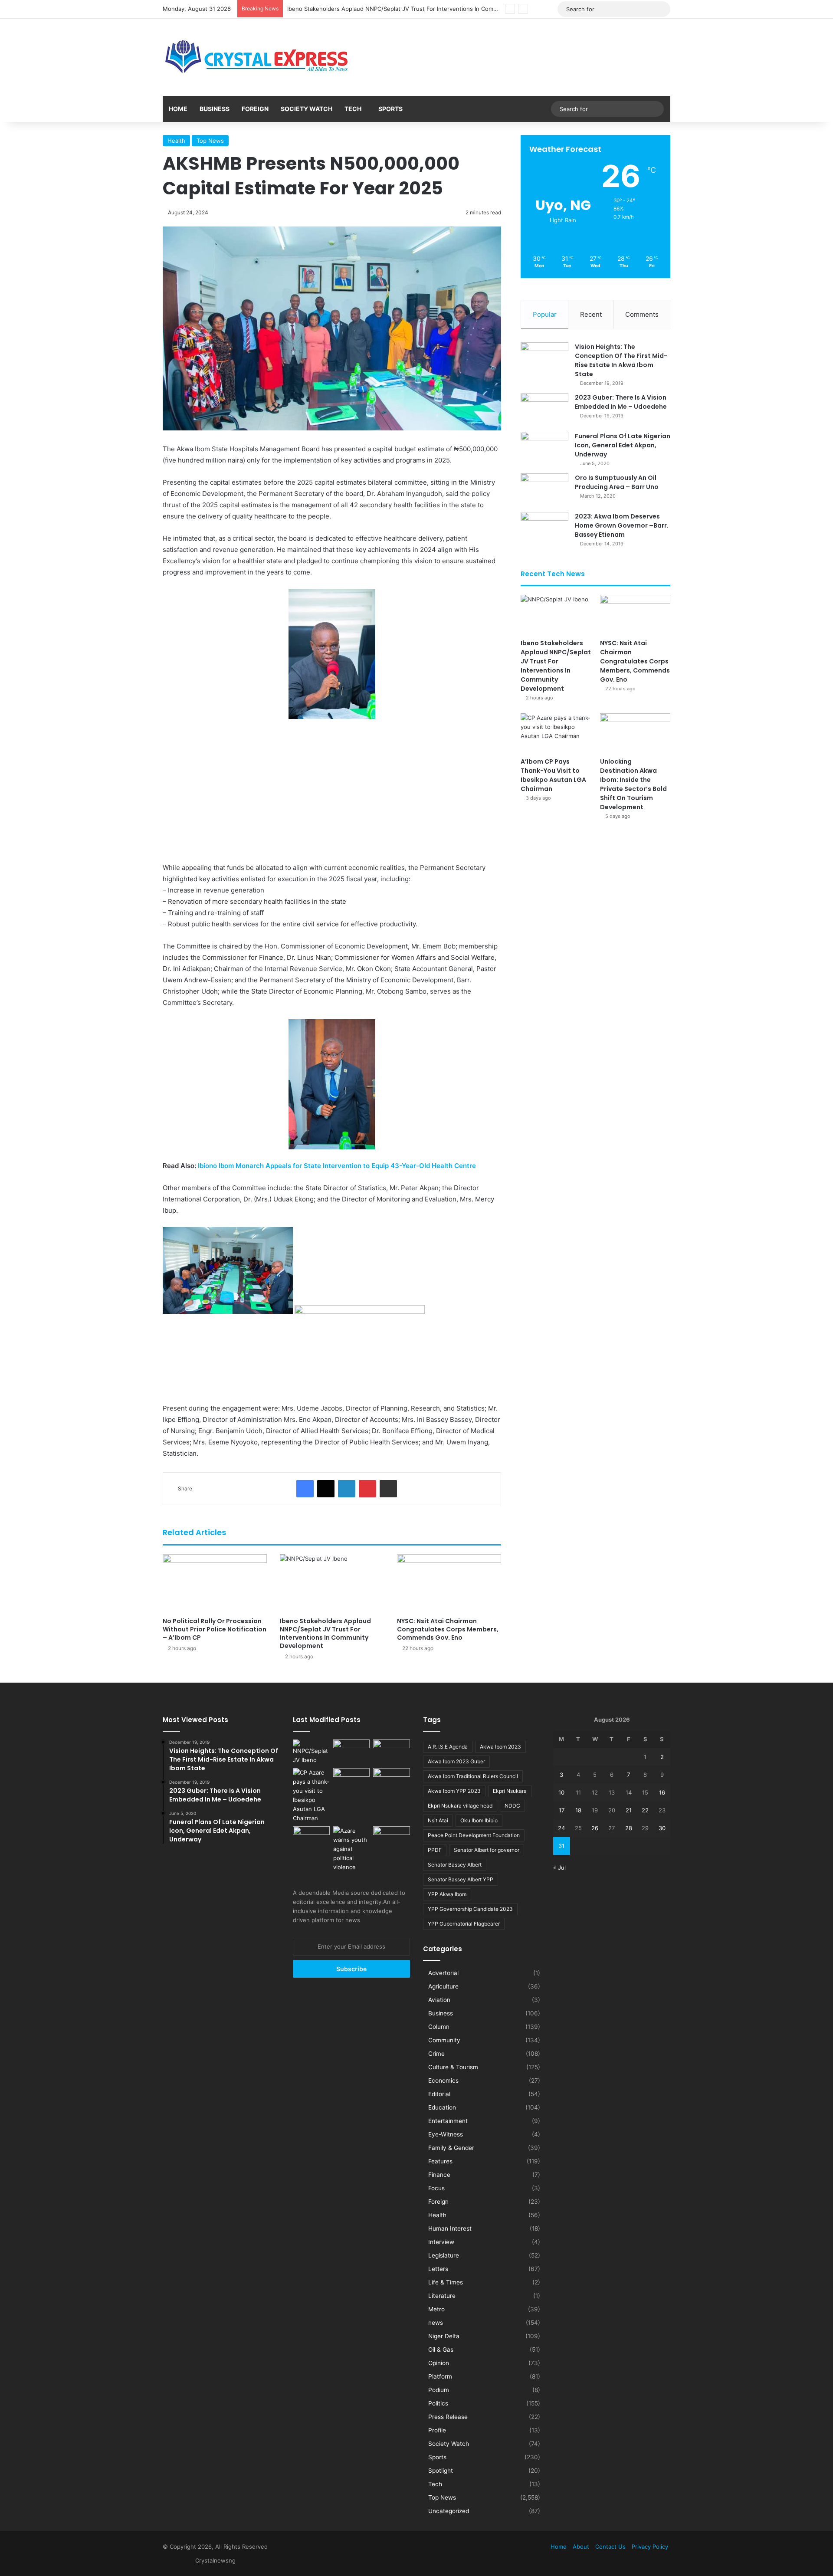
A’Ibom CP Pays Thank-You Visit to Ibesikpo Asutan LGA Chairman (553, 775)
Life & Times (446, 2282)
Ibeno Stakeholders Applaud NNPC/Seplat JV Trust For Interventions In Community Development (325, 1633)
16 (662, 1792)
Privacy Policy (650, 2546)
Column (439, 2027)
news (436, 2323)
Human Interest (450, 2228)
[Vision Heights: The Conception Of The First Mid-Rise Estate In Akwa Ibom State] (544, 359)
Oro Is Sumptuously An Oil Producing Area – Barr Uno (617, 482)
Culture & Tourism (453, 2067)
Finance (439, 2175)
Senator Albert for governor (487, 1850)
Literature (442, 2296)
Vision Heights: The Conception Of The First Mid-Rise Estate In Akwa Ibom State (621, 360)
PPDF (435, 1850)
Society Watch (307, 109)
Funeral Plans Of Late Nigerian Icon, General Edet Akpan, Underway (623, 445)
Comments (642, 314)
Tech (353, 109)
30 (662, 1828)
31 (561, 1846)
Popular (545, 314)
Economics (443, 2080)
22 (645, 1810)
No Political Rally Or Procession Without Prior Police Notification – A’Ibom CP (215, 1629)
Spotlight (441, 2471)
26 (595, 1828)
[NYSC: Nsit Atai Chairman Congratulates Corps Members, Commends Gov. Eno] (449, 1583)
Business (215, 109)
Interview (441, 2242)
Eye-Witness (446, 2134)
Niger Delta (444, 2336)
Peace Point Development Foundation (474, 1835)
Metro (436, 2309)
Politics (438, 2403)
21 (629, 1810)
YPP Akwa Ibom (447, 1894)
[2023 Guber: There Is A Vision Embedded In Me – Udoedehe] (544, 409)
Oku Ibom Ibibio (479, 1820)
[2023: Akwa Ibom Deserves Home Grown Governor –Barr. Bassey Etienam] (544, 528)
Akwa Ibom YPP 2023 (454, 1791)
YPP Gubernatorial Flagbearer (464, 1924)
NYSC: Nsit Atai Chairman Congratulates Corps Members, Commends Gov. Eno (394, 9)
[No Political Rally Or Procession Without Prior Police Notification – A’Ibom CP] (215, 1583)
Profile (437, 2430)
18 (578, 1810)
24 (561, 1828)
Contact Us (610, 2546)
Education (442, 2107)
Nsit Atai (438, 1820)
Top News (210, 141)
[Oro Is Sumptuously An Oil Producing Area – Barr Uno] (544, 490)
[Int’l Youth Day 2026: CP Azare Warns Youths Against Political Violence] (352, 1849)
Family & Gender (451, 2148)
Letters (438, 2269)
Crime (436, 2054)
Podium (439, 2390)
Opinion (439, 2363)
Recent (591, 314)
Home (178, 109)
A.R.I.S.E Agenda (448, 1747)
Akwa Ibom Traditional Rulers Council (473, 1776)
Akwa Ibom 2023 (500, 1747)
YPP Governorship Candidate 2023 (470, 1909)
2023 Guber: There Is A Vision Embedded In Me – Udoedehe (621, 402)
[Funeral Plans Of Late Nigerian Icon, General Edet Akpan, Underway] (544, 448)
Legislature (444, 2255)
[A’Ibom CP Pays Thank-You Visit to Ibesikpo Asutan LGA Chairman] (556, 733)
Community (444, 2040)
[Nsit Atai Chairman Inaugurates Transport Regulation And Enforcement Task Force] (392, 1779)
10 (561, 1792)
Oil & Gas (441, 2350)
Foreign (255, 109)
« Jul (559, 1867)
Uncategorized (449, 2511)
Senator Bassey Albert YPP (461, 1879)
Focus (436, 2188)
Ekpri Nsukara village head (460, 1806)
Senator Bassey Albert (455, 1865)
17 (562, 1810)
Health (176, 141)
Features (440, 2161)
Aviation (439, 2000)
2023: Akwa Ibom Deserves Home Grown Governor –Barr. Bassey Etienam (622, 525)
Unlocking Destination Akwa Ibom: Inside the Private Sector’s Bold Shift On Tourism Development (633, 784)
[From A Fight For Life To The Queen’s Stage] (392, 1837)
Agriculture (443, 1986)
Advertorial (443, 1973)
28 (629, 1828)
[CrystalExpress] (257, 57)
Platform (440, 2376)
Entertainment (448, 2121)
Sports (390, 109)
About (581, 2546)
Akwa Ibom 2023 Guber (456, 1761)
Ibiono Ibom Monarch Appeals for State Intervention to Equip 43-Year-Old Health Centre (337, 1166)
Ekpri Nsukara (510, 1791)
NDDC (512, 1806)
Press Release (448, 2417)
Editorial (439, 2094)
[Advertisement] (332, 791)
